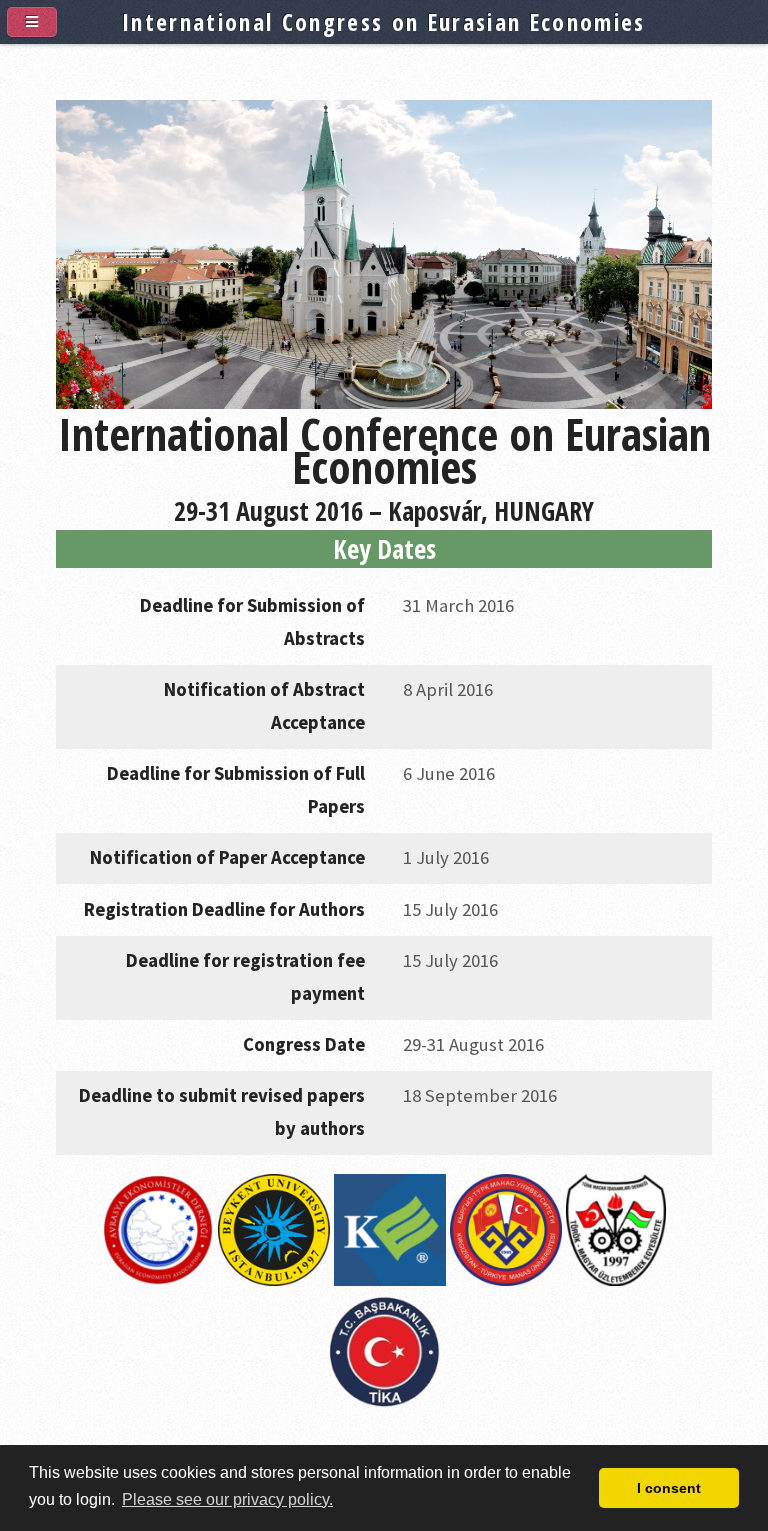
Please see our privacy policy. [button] (227, 1499)
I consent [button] (669, 1488)
